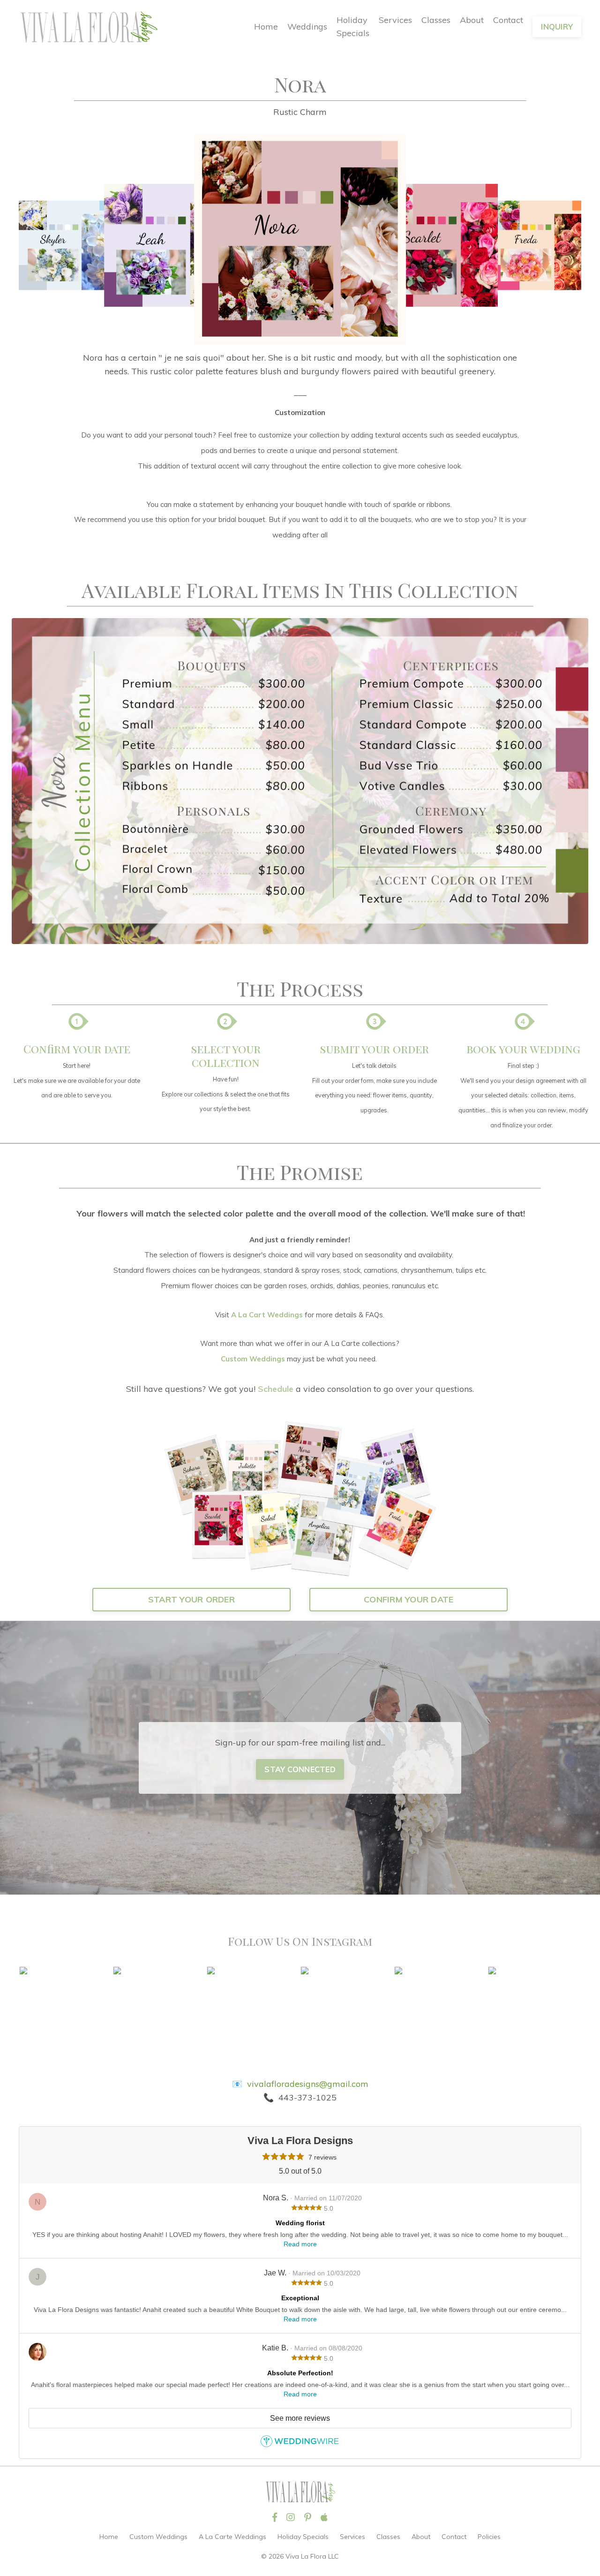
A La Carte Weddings (232, 2537)
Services (395, 20)
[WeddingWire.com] (300, 2444)
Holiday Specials (353, 27)
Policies (489, 2537)
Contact (508, 20)
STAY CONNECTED (300, 1769)
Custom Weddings (253, 1359)
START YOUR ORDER (191, 1599)
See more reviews (300, 2418)
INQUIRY (557, 27)
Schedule (276, 1389)
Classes (436, 20)
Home (266, 26)
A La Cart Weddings (267, 1315)
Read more (300, 2244)
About (472, 20)
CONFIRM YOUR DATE (409, 1599)
